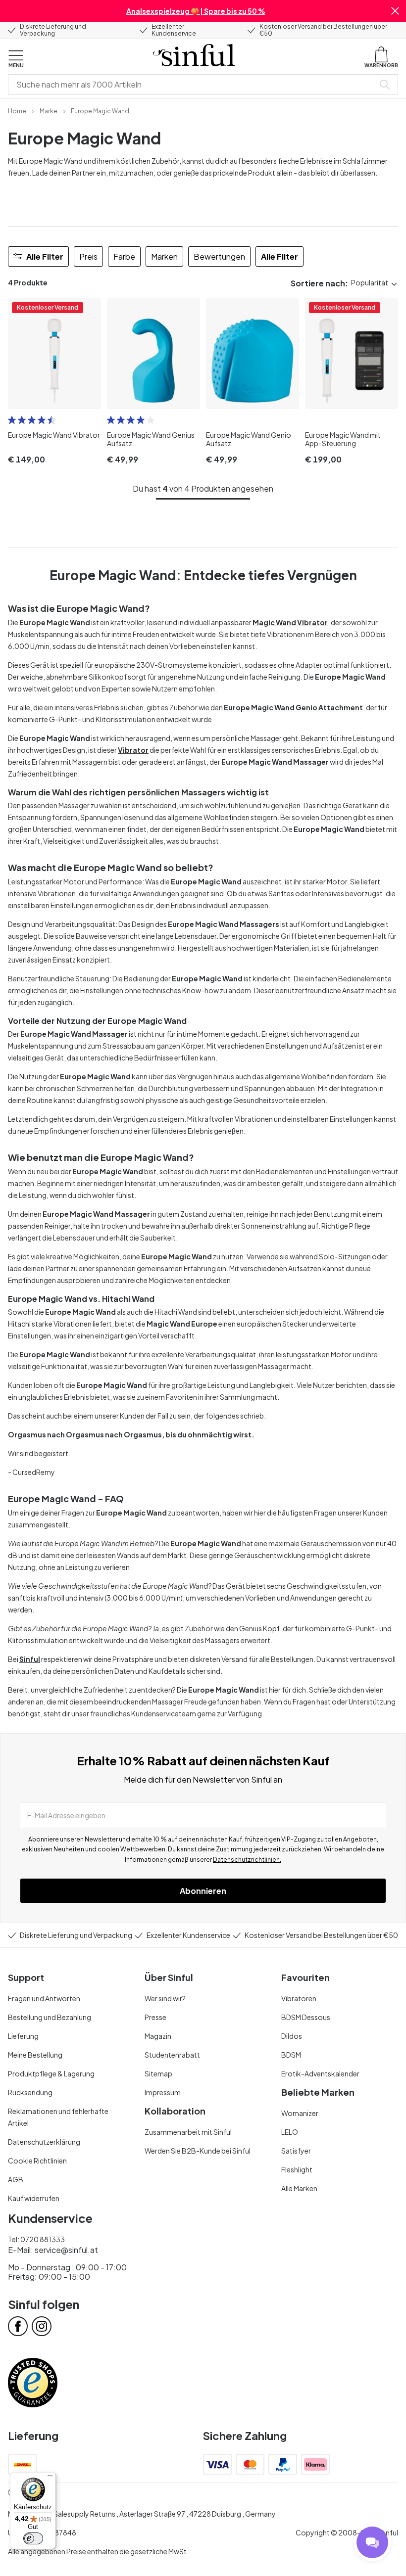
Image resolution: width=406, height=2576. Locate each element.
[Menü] (50, 2478)
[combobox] (193, 85)
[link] (17, 110)
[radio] (12, 420)
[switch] (33, 2538)
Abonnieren (203, 1891)
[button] (395, 11)
